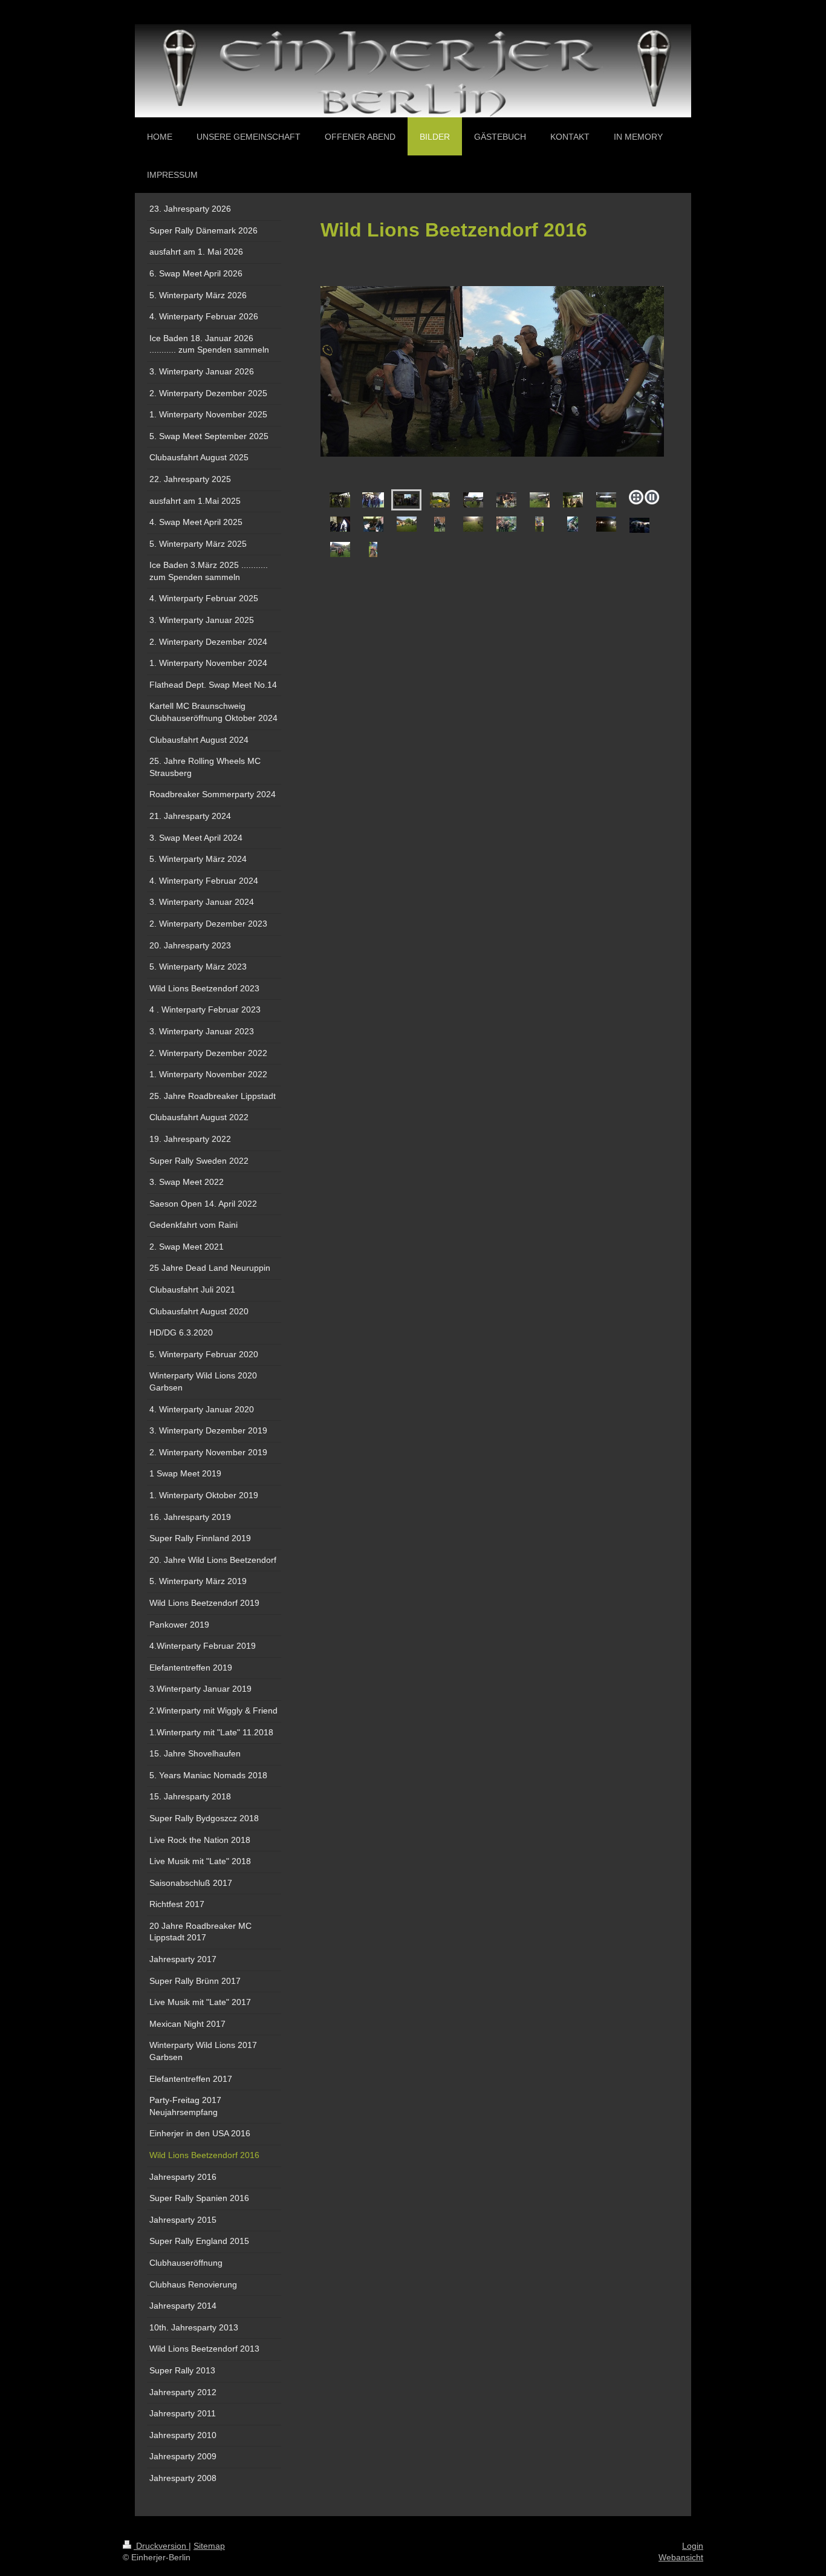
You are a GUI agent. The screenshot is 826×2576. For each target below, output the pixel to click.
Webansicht (681, 2557)
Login (693, 2546)
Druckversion (161, 2546)
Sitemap (209, 2546)
